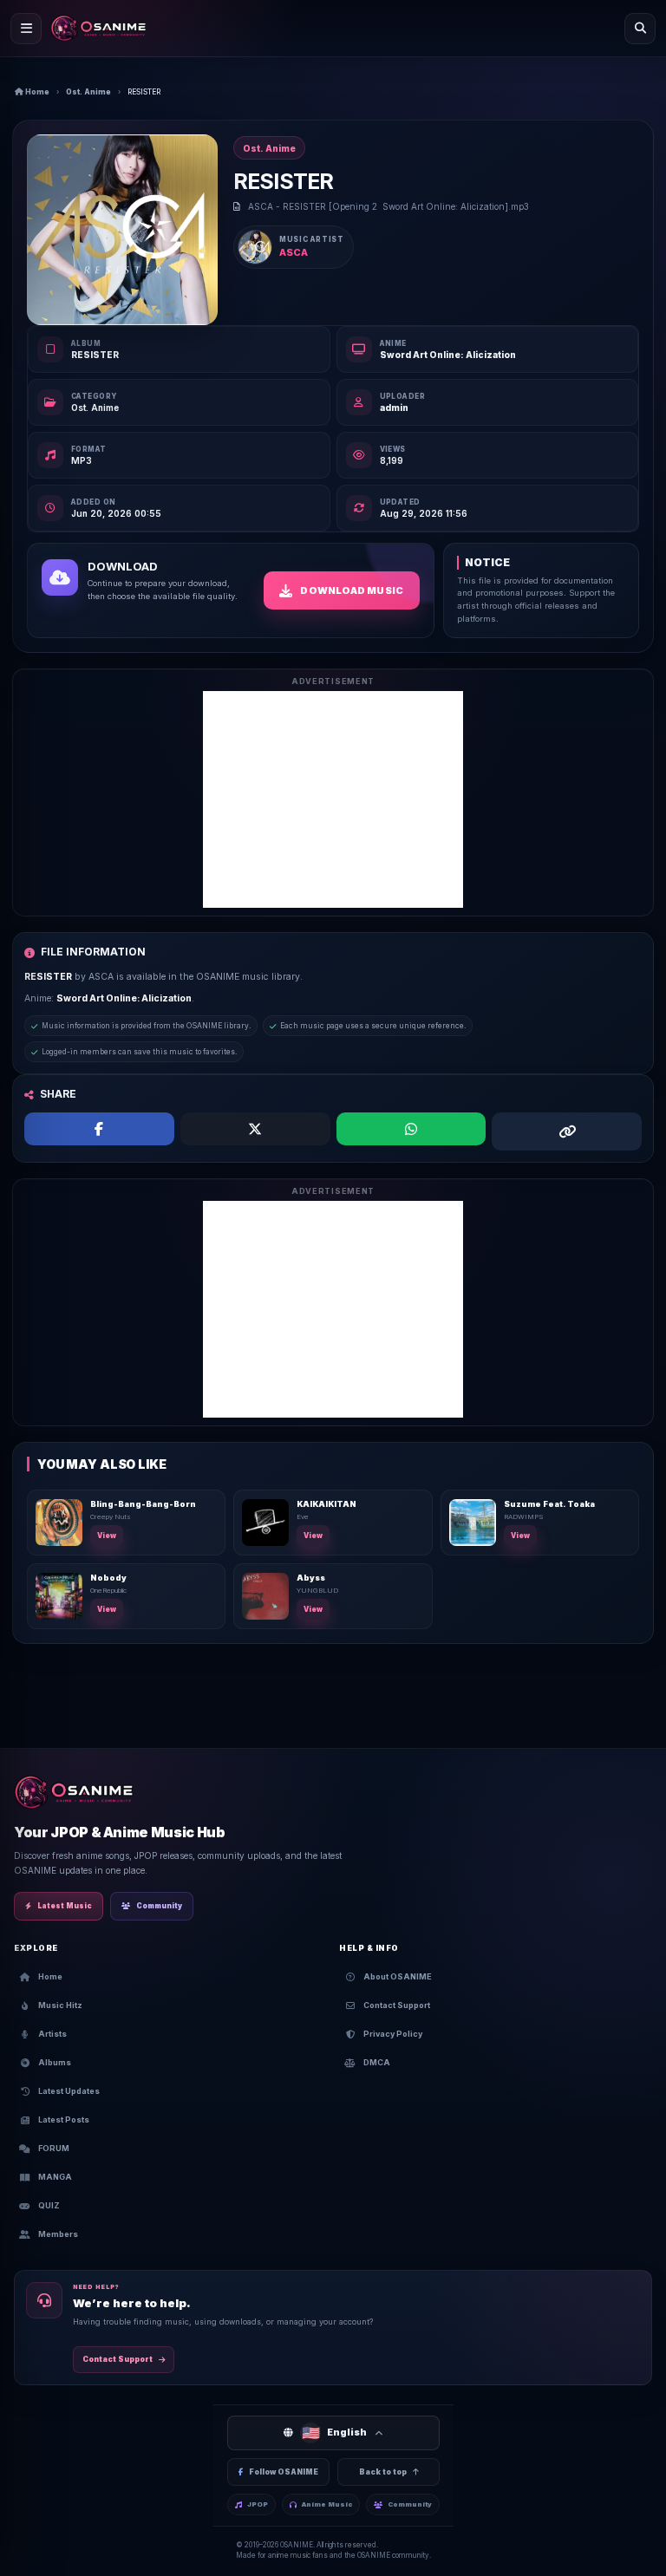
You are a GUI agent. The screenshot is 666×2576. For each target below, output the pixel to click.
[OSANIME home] (98, 29)
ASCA (294, 252)
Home (36, 92)
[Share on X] (255, 1129)
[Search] (640, 29)
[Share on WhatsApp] (411, 1129)
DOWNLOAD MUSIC (352, 590)
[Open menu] (26, 29)
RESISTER (95, 355)
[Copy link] (567, 1131)
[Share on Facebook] (99, 1129)
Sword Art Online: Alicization (448, 355)
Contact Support (118, 2359)
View (107, 1536)
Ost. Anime (88, 92)
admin (394, 408)
